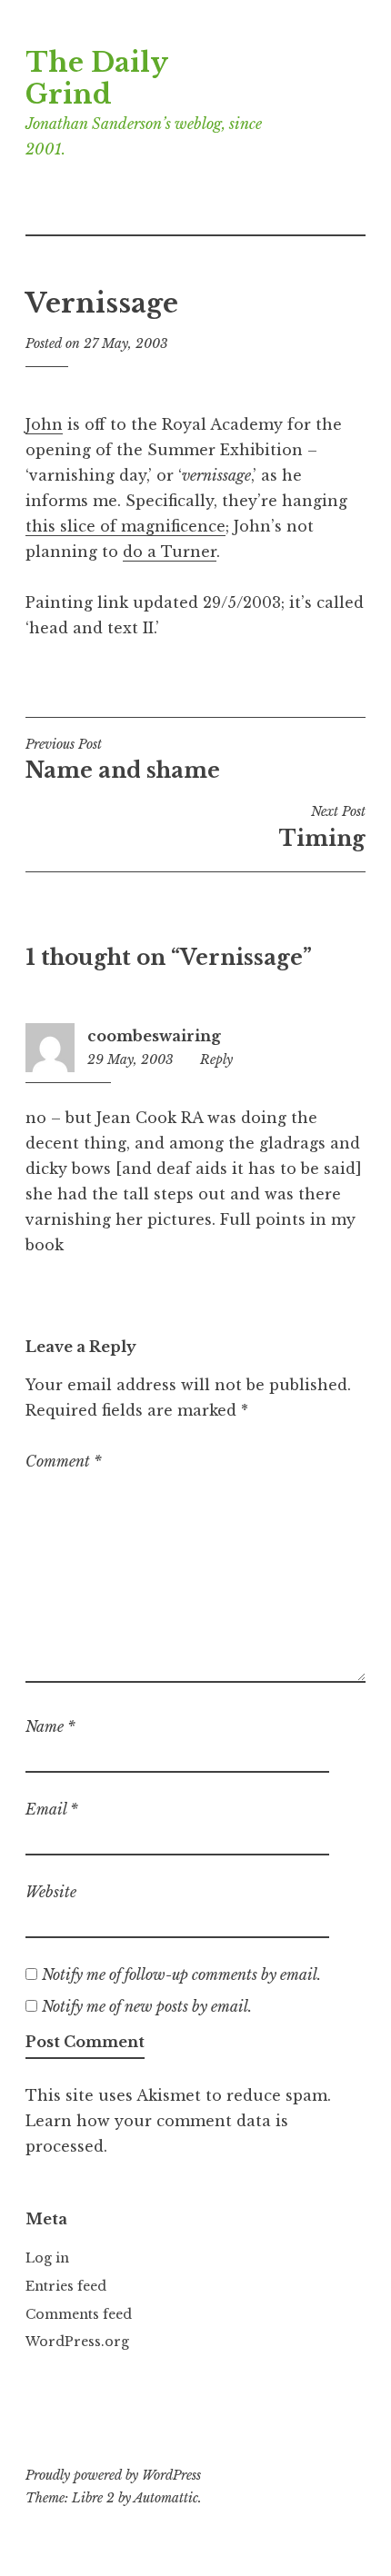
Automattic (166, 2498)
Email (52, 1809)
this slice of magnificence (125, 526)
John (44, 424)
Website (51, 1892)
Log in (47, 2258)
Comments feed (79, 2314)
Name (50, 1726)
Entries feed (66, 2286)
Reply (216, 1059)
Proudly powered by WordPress (113, 2475)
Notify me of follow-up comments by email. (181, 1974)
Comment (64, 1461)
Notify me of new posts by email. (147, 2006)
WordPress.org (77, 2342)
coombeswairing (154, 1036)
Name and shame (123, 760)
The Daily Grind (96, 79)
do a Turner (170, 552)
